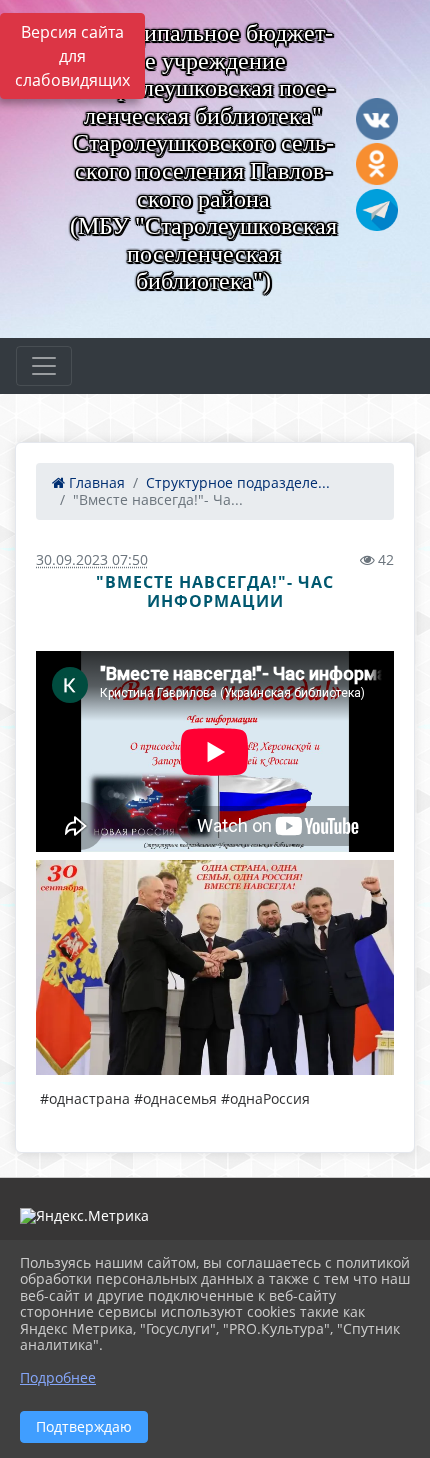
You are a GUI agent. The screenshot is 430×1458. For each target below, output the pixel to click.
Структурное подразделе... (238, 482)
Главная (95, 482)
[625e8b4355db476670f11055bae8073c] (215, 967)
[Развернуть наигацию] (44, 366)
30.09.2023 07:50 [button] (92, 559)
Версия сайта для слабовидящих (72, 56)
